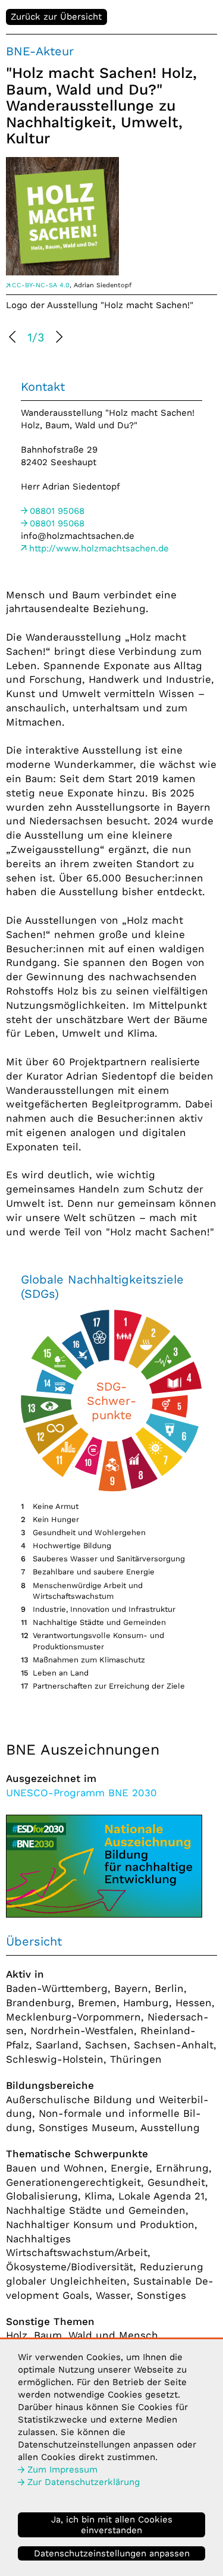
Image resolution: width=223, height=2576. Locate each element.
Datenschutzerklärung (84, 2482)
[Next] (58, 338)
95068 (57, 511)
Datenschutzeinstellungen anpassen (112, 2553)
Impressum (62, 2470)
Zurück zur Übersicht (56, 17)
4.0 (41, 285)
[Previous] (14, 338)
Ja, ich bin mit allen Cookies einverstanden (112, 2525)
